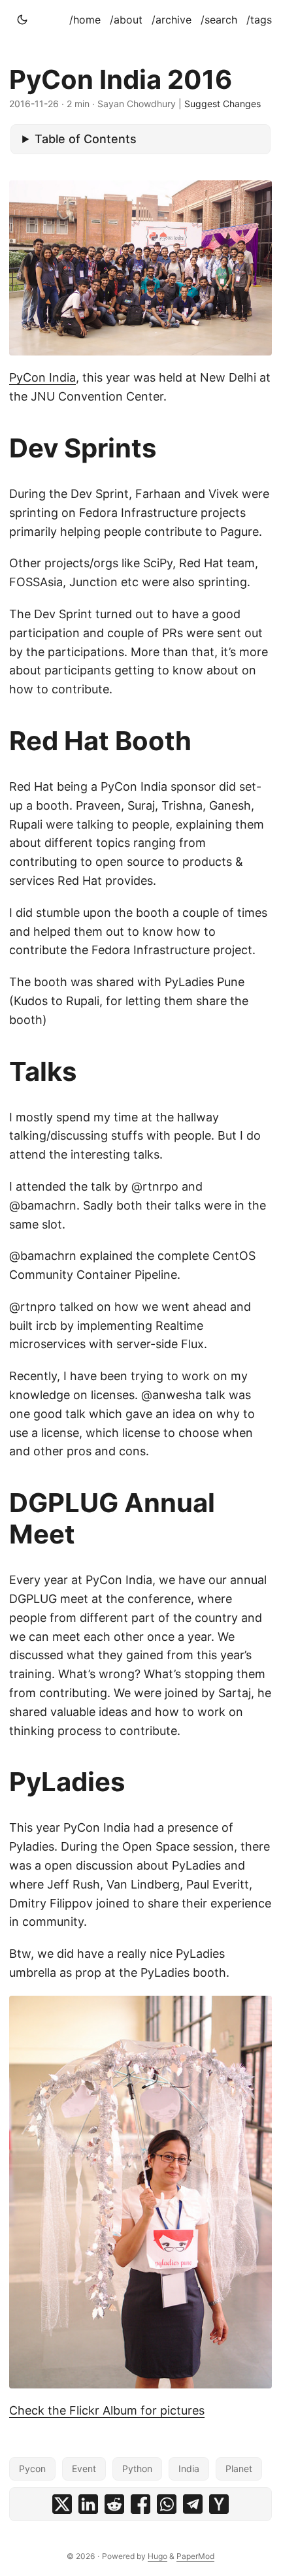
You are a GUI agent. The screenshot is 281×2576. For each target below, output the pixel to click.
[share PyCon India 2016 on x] (62, 2504)
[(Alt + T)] (22, 20)
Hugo (157, 2556)
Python (137, 2469)
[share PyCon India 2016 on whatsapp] (167, 2504)
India (189, 2469)
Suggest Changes (223, 104)
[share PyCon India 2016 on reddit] (114, 2504)
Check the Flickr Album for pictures (107, 2410)
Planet (239, 2469)
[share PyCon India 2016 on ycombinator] (219, 2504)
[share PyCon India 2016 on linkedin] (88, 2504)
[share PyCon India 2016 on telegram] (193, 2504)
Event (84, 2469)
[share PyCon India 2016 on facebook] (140, 2504)
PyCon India (42, 377)
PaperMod (195, 2556)
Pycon (32, 2469)
